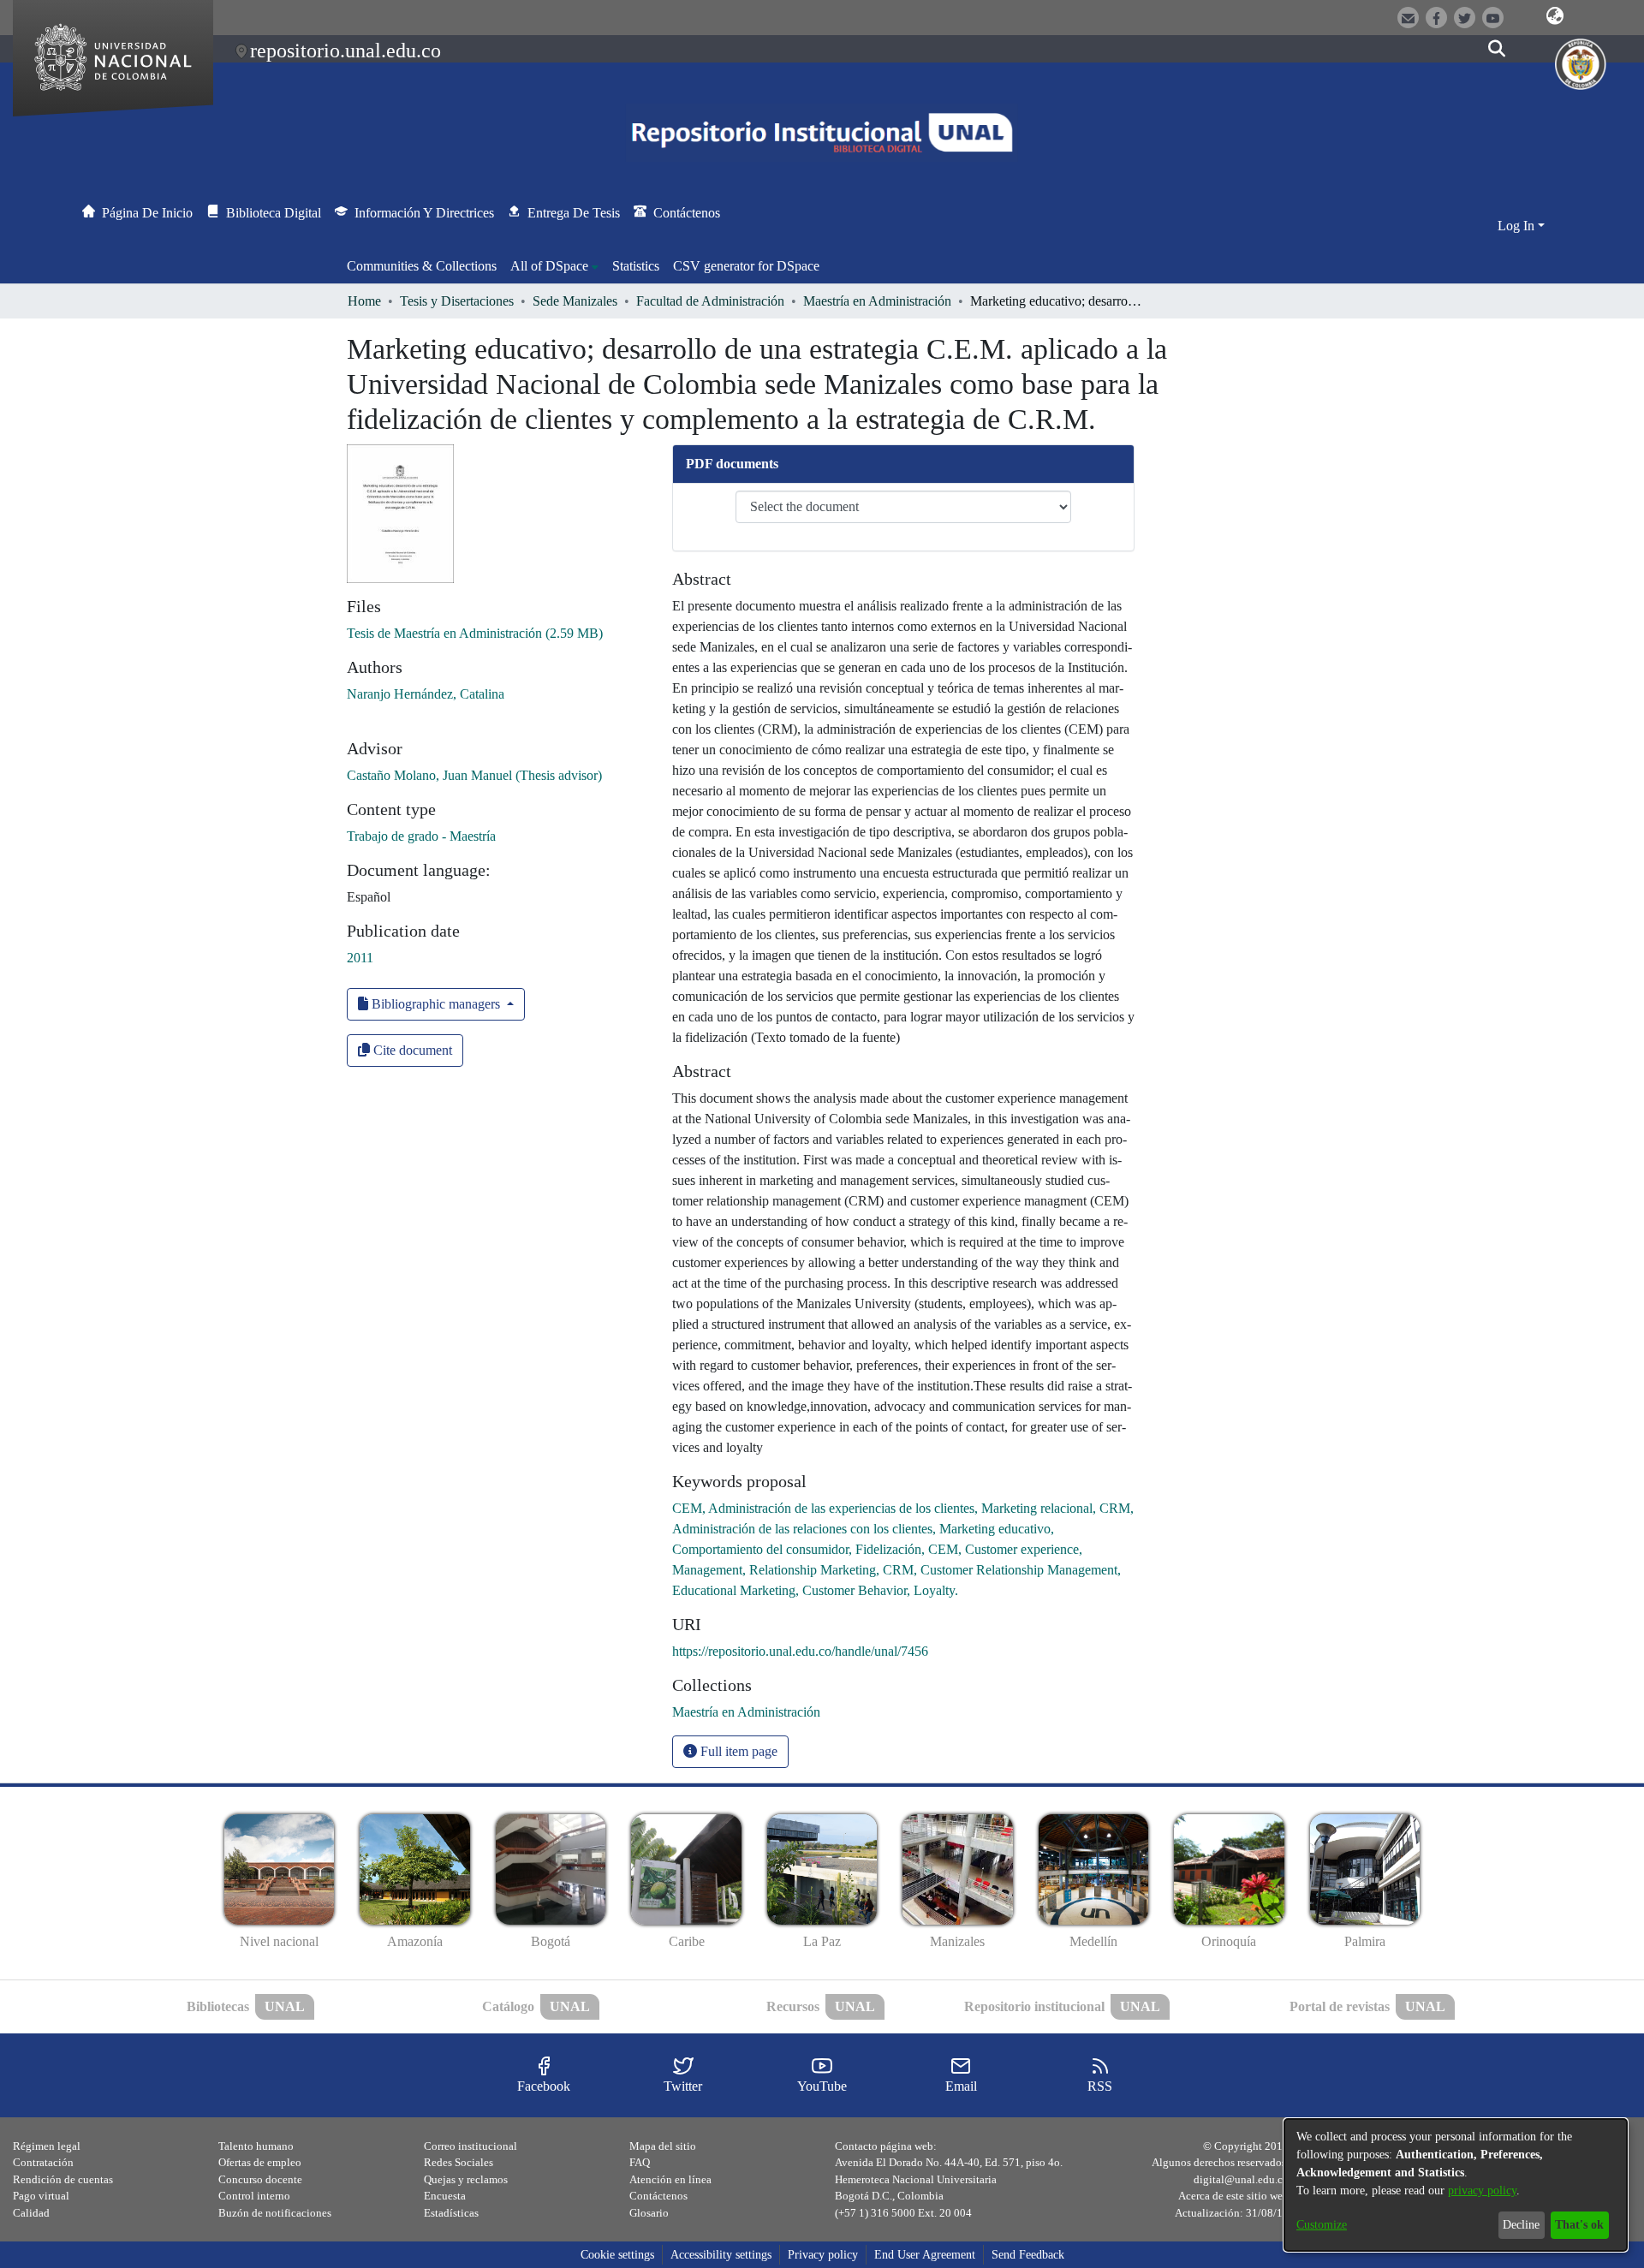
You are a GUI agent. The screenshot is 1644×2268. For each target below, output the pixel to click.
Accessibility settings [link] (721, 2255)
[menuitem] (554, 266)
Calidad (31, 2213)
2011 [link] (360, 958)
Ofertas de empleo (260, 2162)
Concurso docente (260, 2179)
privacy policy (1482, 2191)
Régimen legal (47, 2146)
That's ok (1579, 2225)
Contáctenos (658, 2196)
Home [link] (364, 301)
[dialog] (1456, 2185)
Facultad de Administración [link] (710, 301)
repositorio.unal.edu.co (345, 51)
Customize (1322, 2225)
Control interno (254, 2196)
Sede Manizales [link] (575, 301)
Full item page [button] (737, 1751)
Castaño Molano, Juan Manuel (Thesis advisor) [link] (474, 775)
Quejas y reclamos (466, 2179)
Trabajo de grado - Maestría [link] (421, 836)
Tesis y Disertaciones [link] (457, 301)
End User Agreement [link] (925, 2255)
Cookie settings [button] (617, 2255)
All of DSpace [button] (549, 266)
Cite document (411, 1050)
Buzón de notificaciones (275, 2213)
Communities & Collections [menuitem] (422, 266)
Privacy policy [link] (823, 2255)
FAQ (640, 2162)
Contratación (43, 2162)
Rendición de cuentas (63, 2179)
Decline (1521, 2225)
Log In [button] (1518, 226)
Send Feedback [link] (1028, 2255)
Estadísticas (451, 2213)
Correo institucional (471, 2146)
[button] (1555, 16)
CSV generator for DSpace (746, 266)
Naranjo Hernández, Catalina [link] (426, 694)
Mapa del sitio (663, 2146)
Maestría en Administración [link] (877, 301)
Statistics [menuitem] (636, 266)
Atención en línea (670, 2179)
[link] (475, 633)
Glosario (649, 2213)
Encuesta (445, 2196)
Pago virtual (41, 2196)
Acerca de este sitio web (1233, 2196)
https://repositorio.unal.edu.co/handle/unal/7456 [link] (800, 1651)
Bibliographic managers (436, 1004)
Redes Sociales (459, 2162)
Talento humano (256, 2146)
